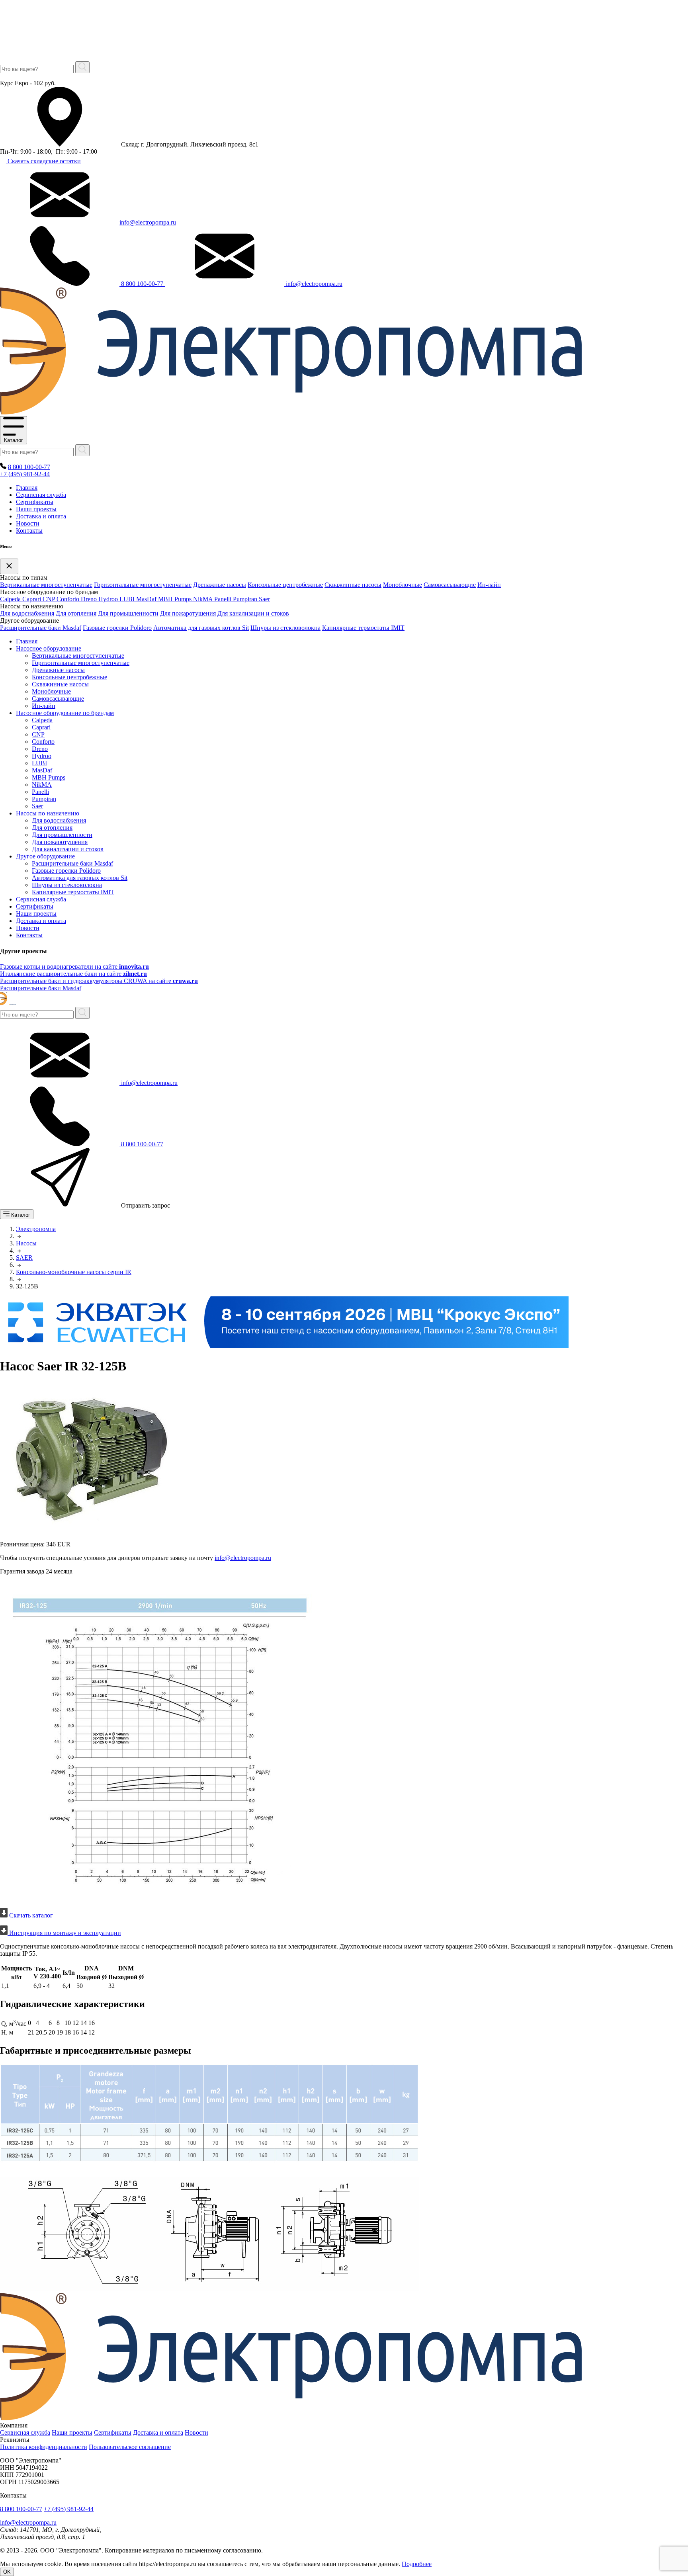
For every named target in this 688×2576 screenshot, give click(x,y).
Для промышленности (128, 613)
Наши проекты (36, 509)
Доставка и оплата (41, 516)
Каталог (14, 440)
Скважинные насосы (353, 585)
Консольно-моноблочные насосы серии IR (74, 1272)
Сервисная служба (41, 495)
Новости (28, 523)
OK (7, 2572)
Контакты (29, 531)
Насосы (26, 1243)
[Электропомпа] (291, 412)
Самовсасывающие (450, 585)
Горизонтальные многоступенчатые (143, 585)
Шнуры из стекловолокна (285, 628)
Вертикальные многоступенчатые (46, 585)
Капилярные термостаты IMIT (363, 628)
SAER (24, 1258)
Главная (27, 488)
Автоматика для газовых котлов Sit (201, 628)
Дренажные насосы (220, 585)
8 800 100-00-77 (142, 284)
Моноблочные (403, 585)
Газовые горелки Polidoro (117, 628)
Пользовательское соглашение (130, 2447)
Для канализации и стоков (253, 613)
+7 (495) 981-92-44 (25, 474)
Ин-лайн (489, 585)
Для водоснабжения (27, 613)
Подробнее (417, 2564)
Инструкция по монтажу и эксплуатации (64, 1933)
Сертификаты (35, 502)
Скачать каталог (30, 1915)
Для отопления (76, 613)
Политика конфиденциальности (44, 2447)
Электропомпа (36, 1229)
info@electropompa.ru (148, 222)
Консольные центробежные (285, 585)
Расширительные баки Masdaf (41, 628)
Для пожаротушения (188, 613)
